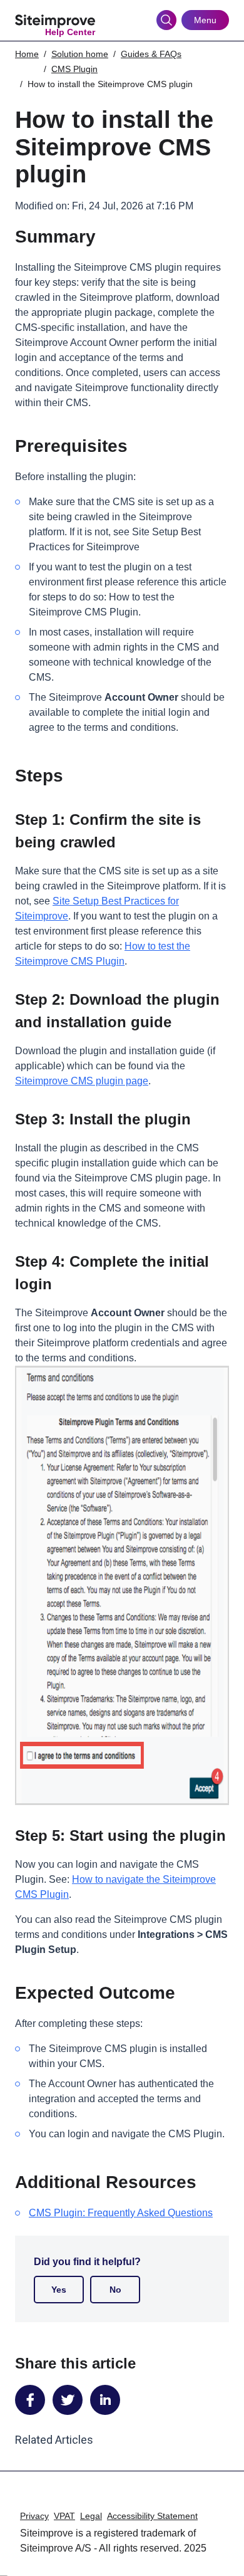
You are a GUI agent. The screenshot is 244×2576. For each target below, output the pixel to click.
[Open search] (166, 20)
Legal (91, 2516)
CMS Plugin (74, 69)
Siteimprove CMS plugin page (82, 1081)
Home (27, 54)
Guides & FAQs (151, 54)
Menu (205, 20)
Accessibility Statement (152, 2516)
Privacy (34, 2516)
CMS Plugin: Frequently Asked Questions (121, 2213)
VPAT (64, 2516)
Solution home (80, 54)
